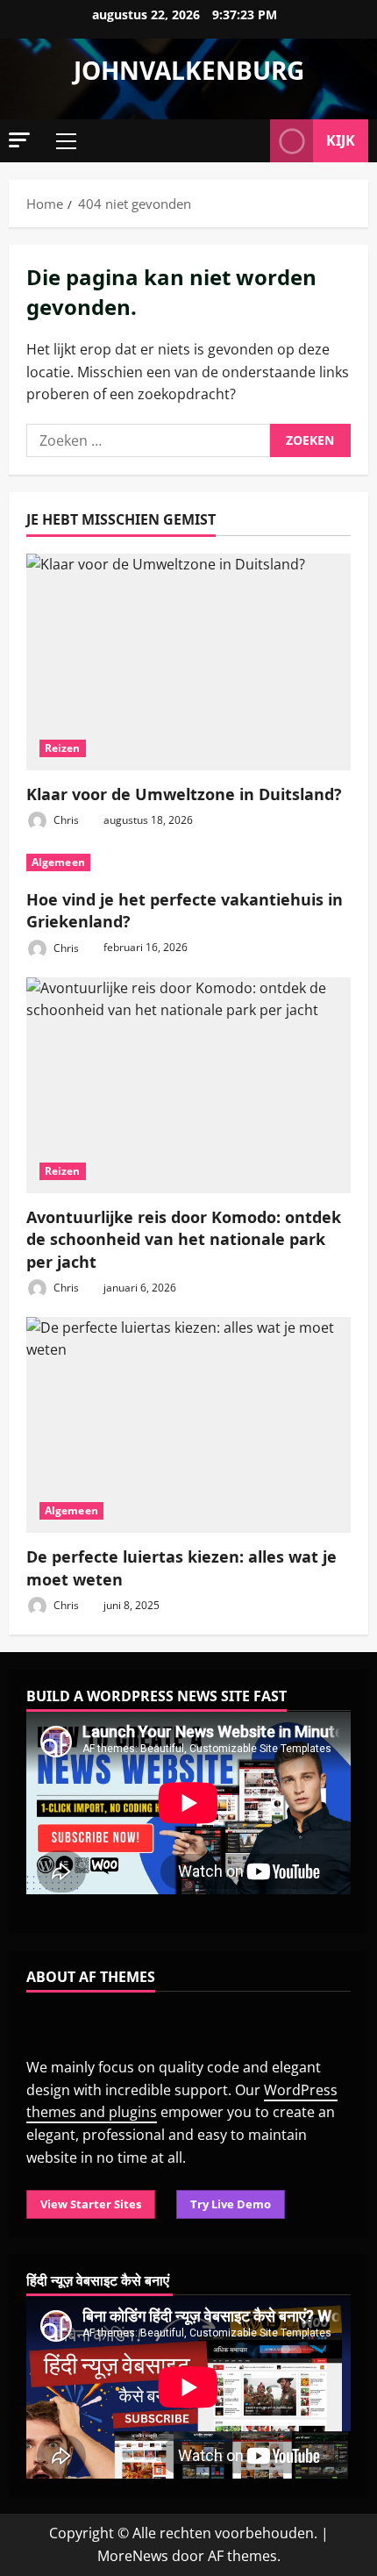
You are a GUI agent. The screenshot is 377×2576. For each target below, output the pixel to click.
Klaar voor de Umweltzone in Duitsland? (184, 794)
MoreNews (133, 2556)
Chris (65, 820)
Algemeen (58, 862)
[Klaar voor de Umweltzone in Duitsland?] (188, 662)
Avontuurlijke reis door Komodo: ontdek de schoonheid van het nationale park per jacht (184, 1239)
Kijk (341, 140)
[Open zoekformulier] (248, 141)
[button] (19, 140)
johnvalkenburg (189, 70)
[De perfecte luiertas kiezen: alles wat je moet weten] (188, 1425)
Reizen (63, 748)
